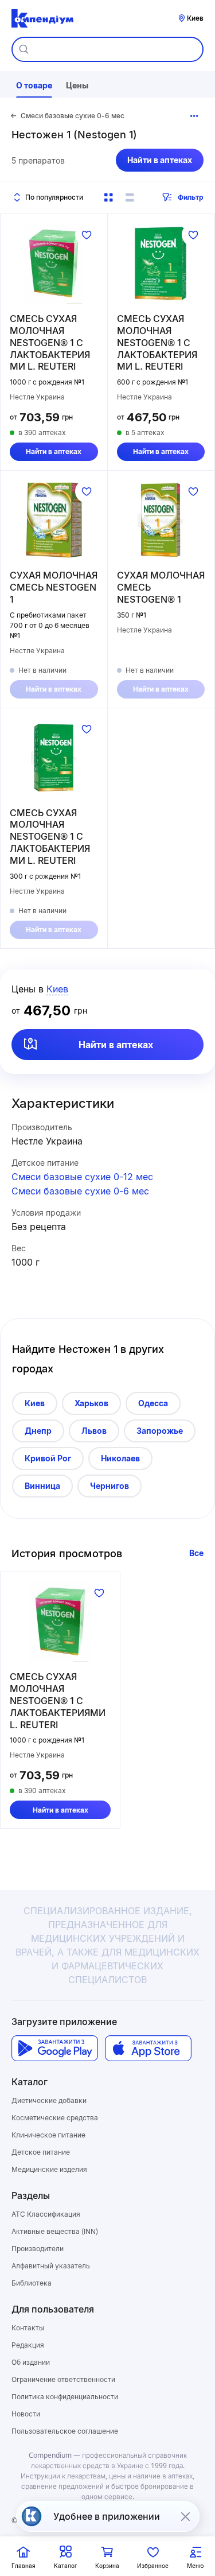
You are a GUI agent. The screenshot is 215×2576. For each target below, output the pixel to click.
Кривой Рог (48, 1458)
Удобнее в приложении (107, 2516)
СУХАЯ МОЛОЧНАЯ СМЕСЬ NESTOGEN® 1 (161, 587)
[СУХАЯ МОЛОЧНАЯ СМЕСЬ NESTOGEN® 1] (161, 520)
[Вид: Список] (130, 197)
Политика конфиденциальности (65, 2397)
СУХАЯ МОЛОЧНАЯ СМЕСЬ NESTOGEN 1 (54, 587)
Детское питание (41, 2152)
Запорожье (160, 1431)
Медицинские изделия (49, 2169)
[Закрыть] (185, 2516)
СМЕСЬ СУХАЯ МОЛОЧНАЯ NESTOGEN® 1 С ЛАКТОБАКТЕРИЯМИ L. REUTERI (50, 342)
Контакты (28, 2328)
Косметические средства (55, 2118)
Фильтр (191, 197)
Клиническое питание (48, 2135)
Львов (94, 1431)
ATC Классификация (46, 2214)
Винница (42, 1486)
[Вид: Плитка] (108, 197)
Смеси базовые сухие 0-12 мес (82, 1177)
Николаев (120, 1458)
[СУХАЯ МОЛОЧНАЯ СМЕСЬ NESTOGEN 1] (54, 520)
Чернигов (110, 1486)
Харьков (91, 1403)
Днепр (38, 1431)
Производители (38, 2249)
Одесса (153, 1403)
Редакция (28, 2345)
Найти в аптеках (160, 160)
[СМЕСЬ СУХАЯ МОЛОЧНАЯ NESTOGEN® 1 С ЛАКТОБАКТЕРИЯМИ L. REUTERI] (54, 263)
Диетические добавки (49, 2100)
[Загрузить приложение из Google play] (55, 2048)
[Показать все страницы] (194, 116)
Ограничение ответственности (63, 2379)
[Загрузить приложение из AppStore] (148, 2048)
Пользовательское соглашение (65, 2431)
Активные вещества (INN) (55, 2231)
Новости (26, 2414)
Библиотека (32, 2283)
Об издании (31, 2362)
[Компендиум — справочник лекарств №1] (42, 18)
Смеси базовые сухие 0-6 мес (80, 1191)
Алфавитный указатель (51, 2266)
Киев (35, 1403)
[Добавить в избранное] (87, 235)
